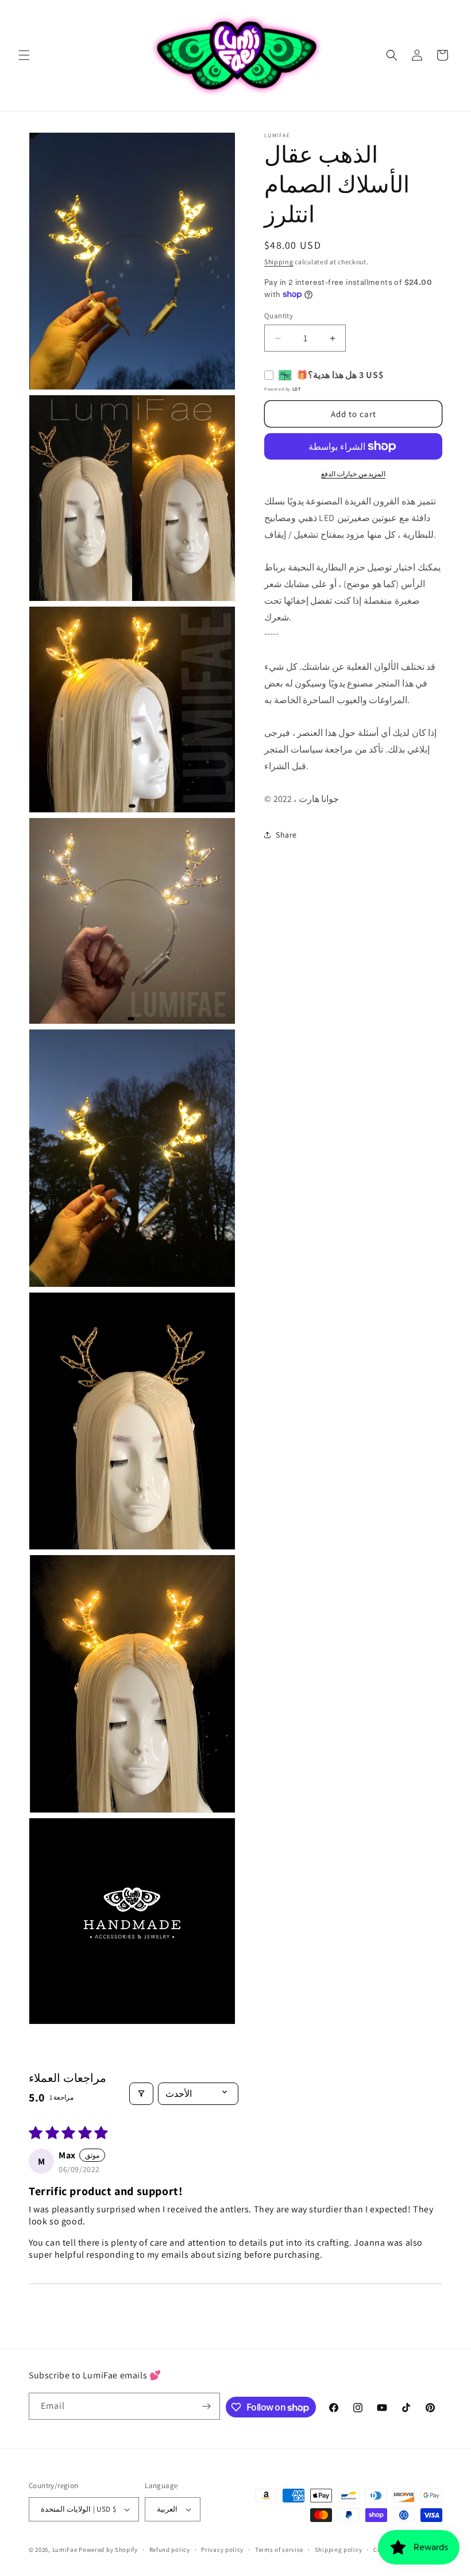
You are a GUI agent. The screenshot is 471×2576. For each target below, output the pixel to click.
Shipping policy (339, 2550)
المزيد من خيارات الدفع (354, 474)
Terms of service (279, 2550)
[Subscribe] (207, 2406)
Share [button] (286, 835)
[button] (24, 55)
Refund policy (170, 2550)
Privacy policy (222, 2550)
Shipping (279, 262)
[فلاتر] (141, 2094)
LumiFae (65, 2550)
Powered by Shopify (108, 2550)
